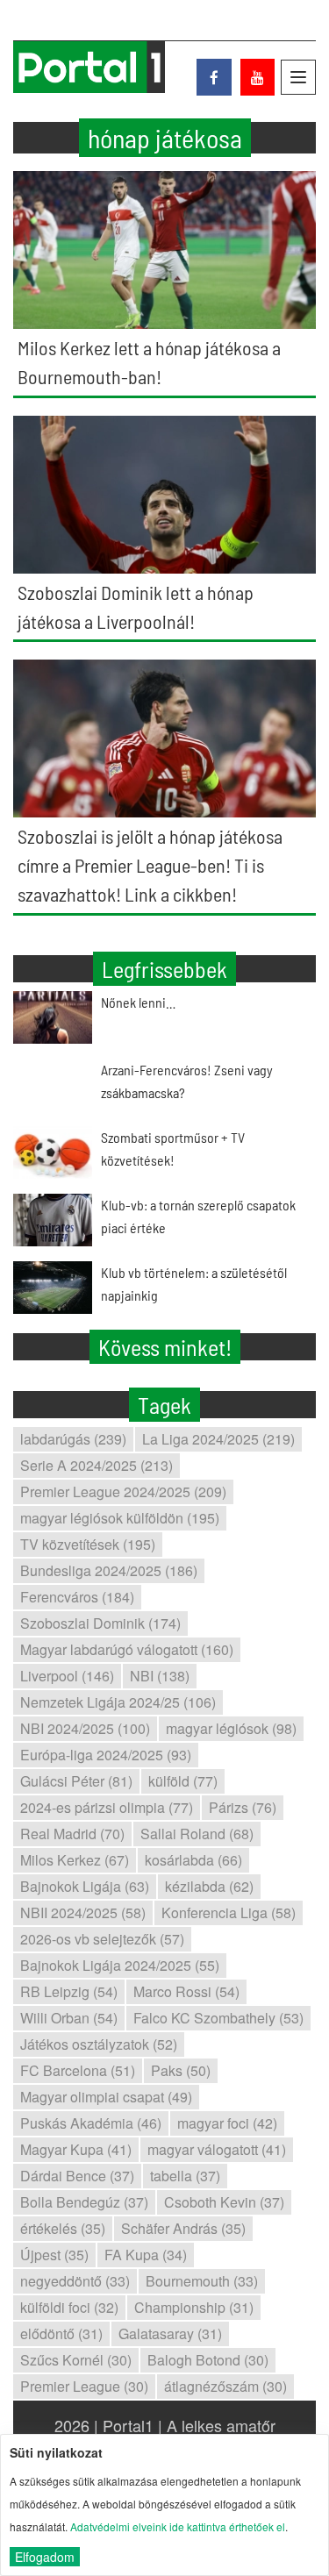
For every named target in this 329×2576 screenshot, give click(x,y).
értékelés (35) (63, 2228)
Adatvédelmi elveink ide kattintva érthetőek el (178, 2526)
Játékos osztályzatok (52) (99, 2044)
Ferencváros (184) (77, 1597)
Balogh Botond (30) (208, 2360)
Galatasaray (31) (170, 2333)
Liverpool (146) (67, 1676)
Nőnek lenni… (138, 1002)
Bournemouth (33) (202, 2281)
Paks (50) (181, 2070)
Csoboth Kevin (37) (224, 2202)
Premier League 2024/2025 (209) (123, 1491)
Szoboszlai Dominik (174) (100, 1623)
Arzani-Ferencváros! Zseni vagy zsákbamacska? (187, 1081)
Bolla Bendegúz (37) (84, 2202)
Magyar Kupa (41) (76, 2149)
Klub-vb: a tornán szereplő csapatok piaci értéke (198, 1216)
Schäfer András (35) (183, 2228)
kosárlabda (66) (193, 1860)
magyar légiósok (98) (231, 1728)
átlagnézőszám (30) (225, 2386)
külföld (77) (183, 1781)
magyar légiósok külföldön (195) (120, 1518)
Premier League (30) (84, 2386)
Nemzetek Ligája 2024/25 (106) (118, 1702)
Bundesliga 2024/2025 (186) (109, 1570)
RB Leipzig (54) (69, 1991)
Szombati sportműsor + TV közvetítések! (173, 1149)
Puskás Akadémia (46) (91, 2123)
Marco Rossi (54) (186, 1991)
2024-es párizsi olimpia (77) (107, 1807)
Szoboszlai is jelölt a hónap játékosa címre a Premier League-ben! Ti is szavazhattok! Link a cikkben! (150, 865)
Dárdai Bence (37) (77, 2176)
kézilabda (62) (209, 1886)
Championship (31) (194, 2307)
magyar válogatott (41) (217, 2149)
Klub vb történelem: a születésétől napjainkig (194, 1284)
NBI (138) (160, 1676)
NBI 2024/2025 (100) (85, 1728)
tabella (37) (185, 2176)
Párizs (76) (243, 1807)
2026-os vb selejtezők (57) (102, 1939)
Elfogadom (45, 2557)
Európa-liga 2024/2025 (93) (106, 1755)
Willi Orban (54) (69, 2018)
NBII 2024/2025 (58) (83, 1912)
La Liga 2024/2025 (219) (218, 1439)
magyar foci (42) (227, 2123)
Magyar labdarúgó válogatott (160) (127, 1649)
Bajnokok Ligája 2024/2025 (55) (120, 1965)
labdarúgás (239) (73, 1439)
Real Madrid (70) (72, 1834)
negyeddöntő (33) (75, 2281)
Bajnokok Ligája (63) (85, 1886)
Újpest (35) (54, 2255)
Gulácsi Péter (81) (76, 1781)
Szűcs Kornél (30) (76, 2360)
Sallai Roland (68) (197, 1834)
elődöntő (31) (61, 2333)
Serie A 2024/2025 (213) (97, 1465)
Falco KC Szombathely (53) (218, 2018)
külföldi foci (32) (69, 2307)
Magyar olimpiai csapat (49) (106, 2097)
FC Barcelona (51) (78, 2070)
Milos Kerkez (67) (75, 1860)
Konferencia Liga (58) (229, 1912)
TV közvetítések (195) (88, 1544)
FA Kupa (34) (146, 2255)
